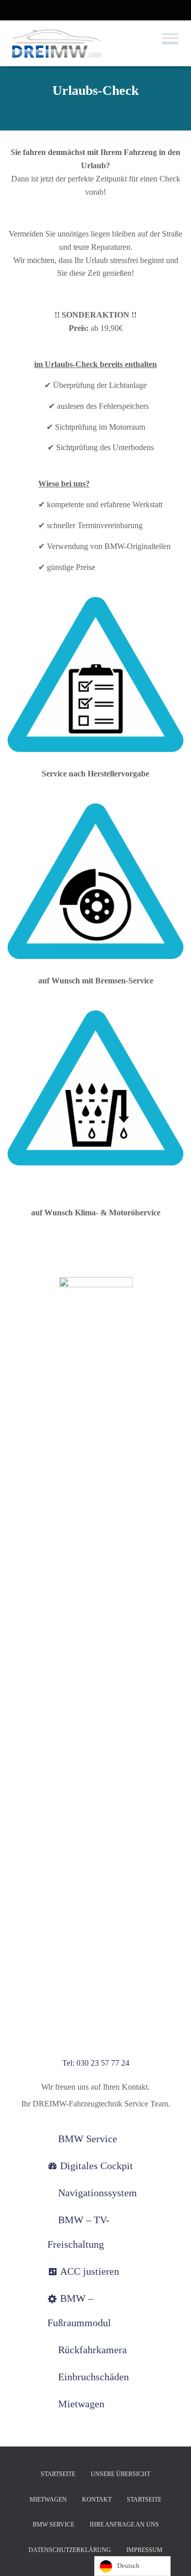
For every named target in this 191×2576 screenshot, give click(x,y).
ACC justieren (90, 2271)
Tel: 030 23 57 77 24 (96, 2063)
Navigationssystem (98, 2193)
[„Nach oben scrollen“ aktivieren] (171, 2556)
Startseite (58, 2474)
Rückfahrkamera (92, 2350)
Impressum (144, 2550)
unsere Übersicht (120, 2474)
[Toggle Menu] (170, 38)
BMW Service (88, 2139)
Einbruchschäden (93, 2377)
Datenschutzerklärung (70, 2550)
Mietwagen (81, 2404)
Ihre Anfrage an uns (124, 2525)
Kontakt (97, 2500)
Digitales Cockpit (97, 2166)
